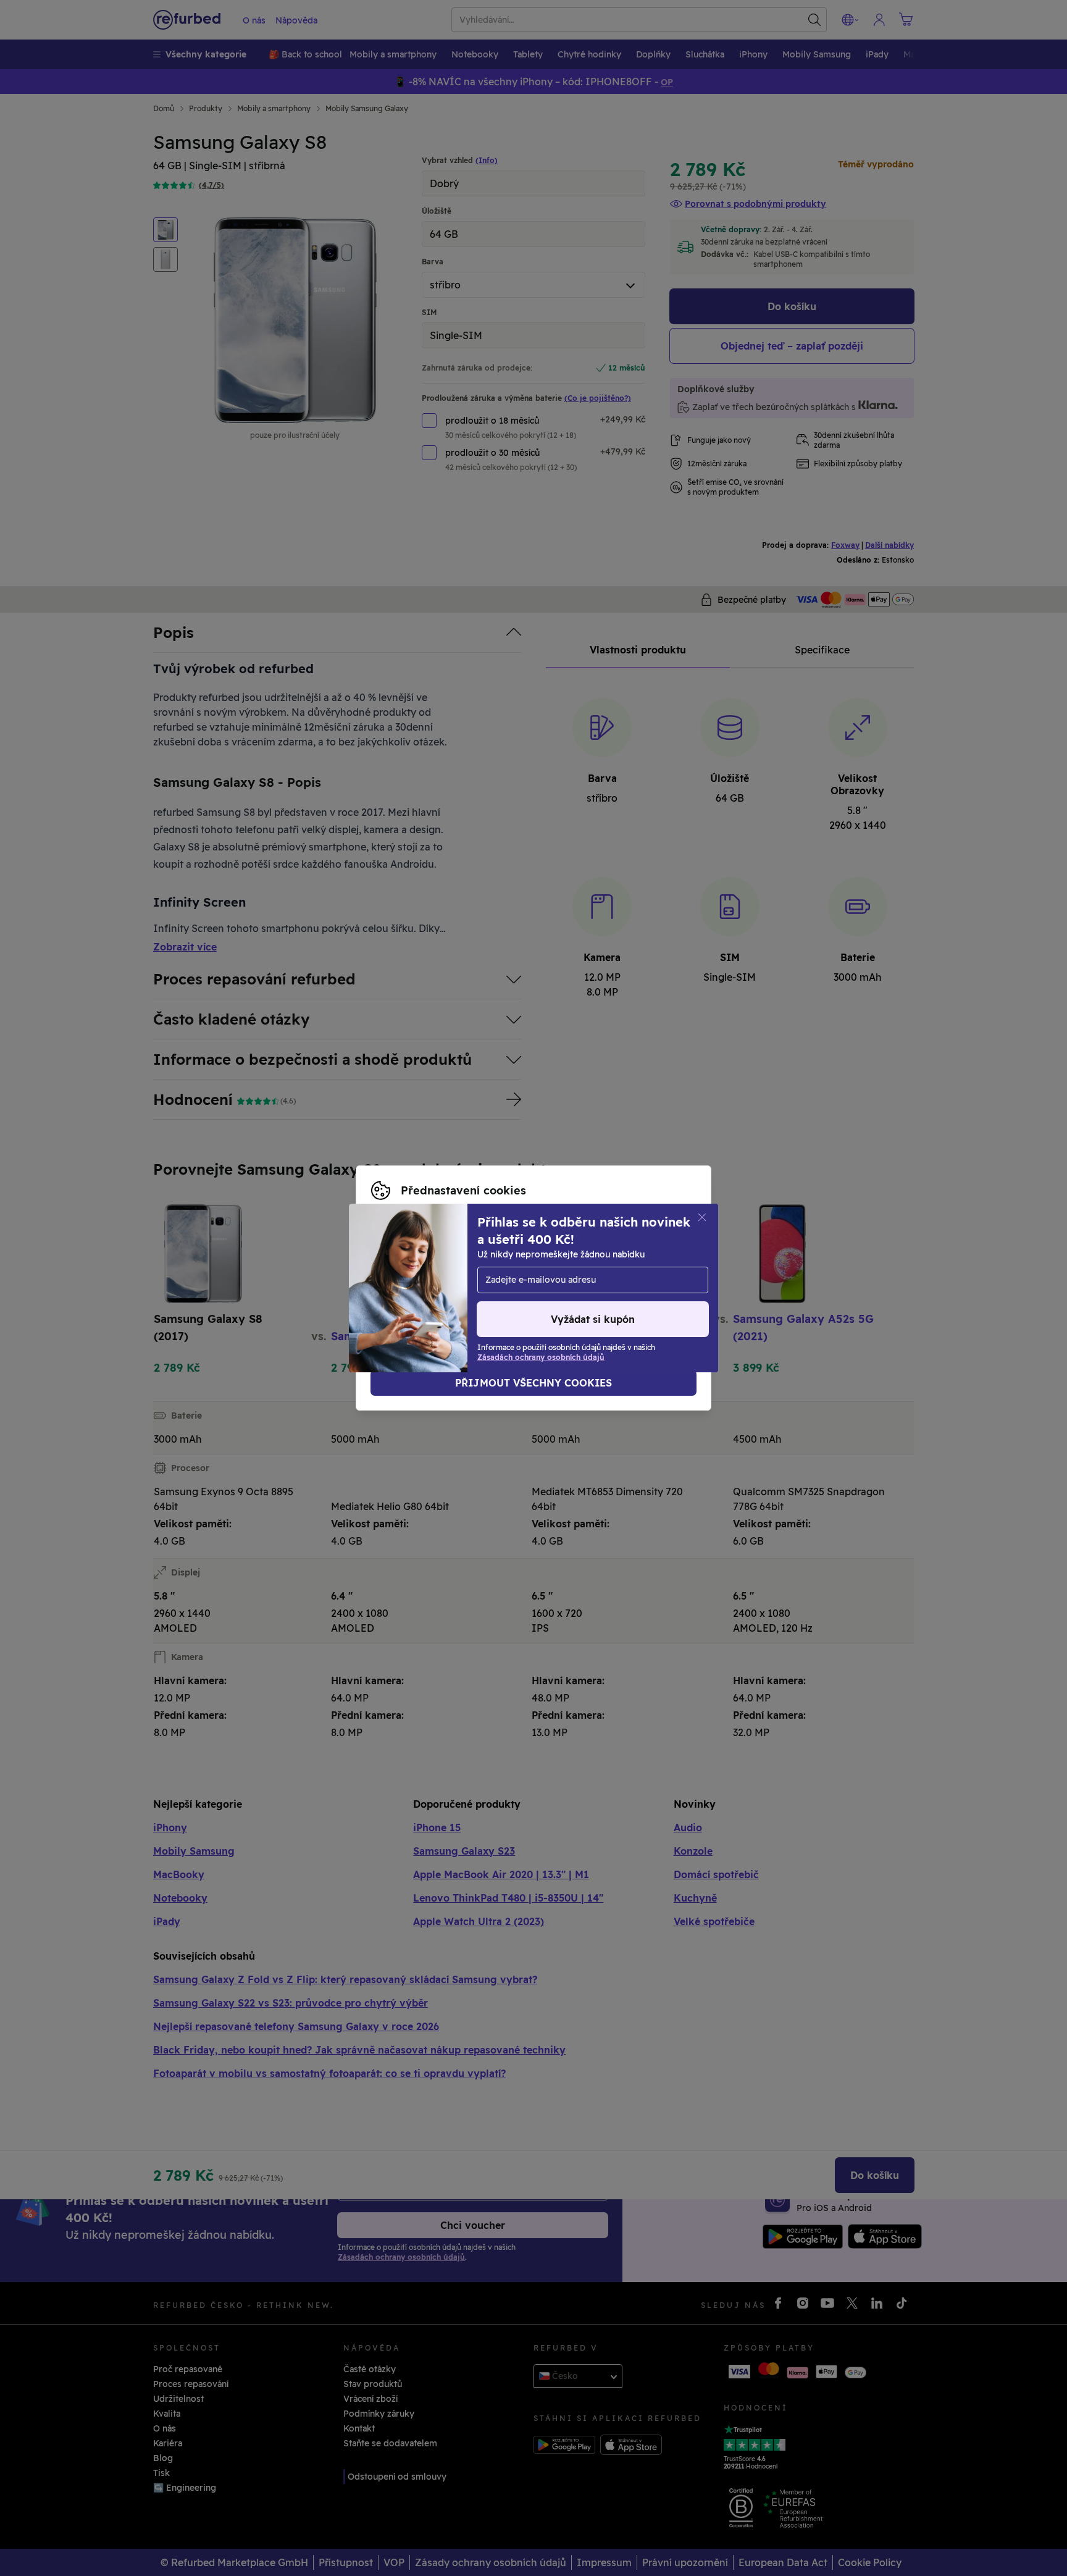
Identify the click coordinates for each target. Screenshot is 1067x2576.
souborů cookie (405, 1269)
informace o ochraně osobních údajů (450, 1282)
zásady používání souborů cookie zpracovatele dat (480, 1294)
